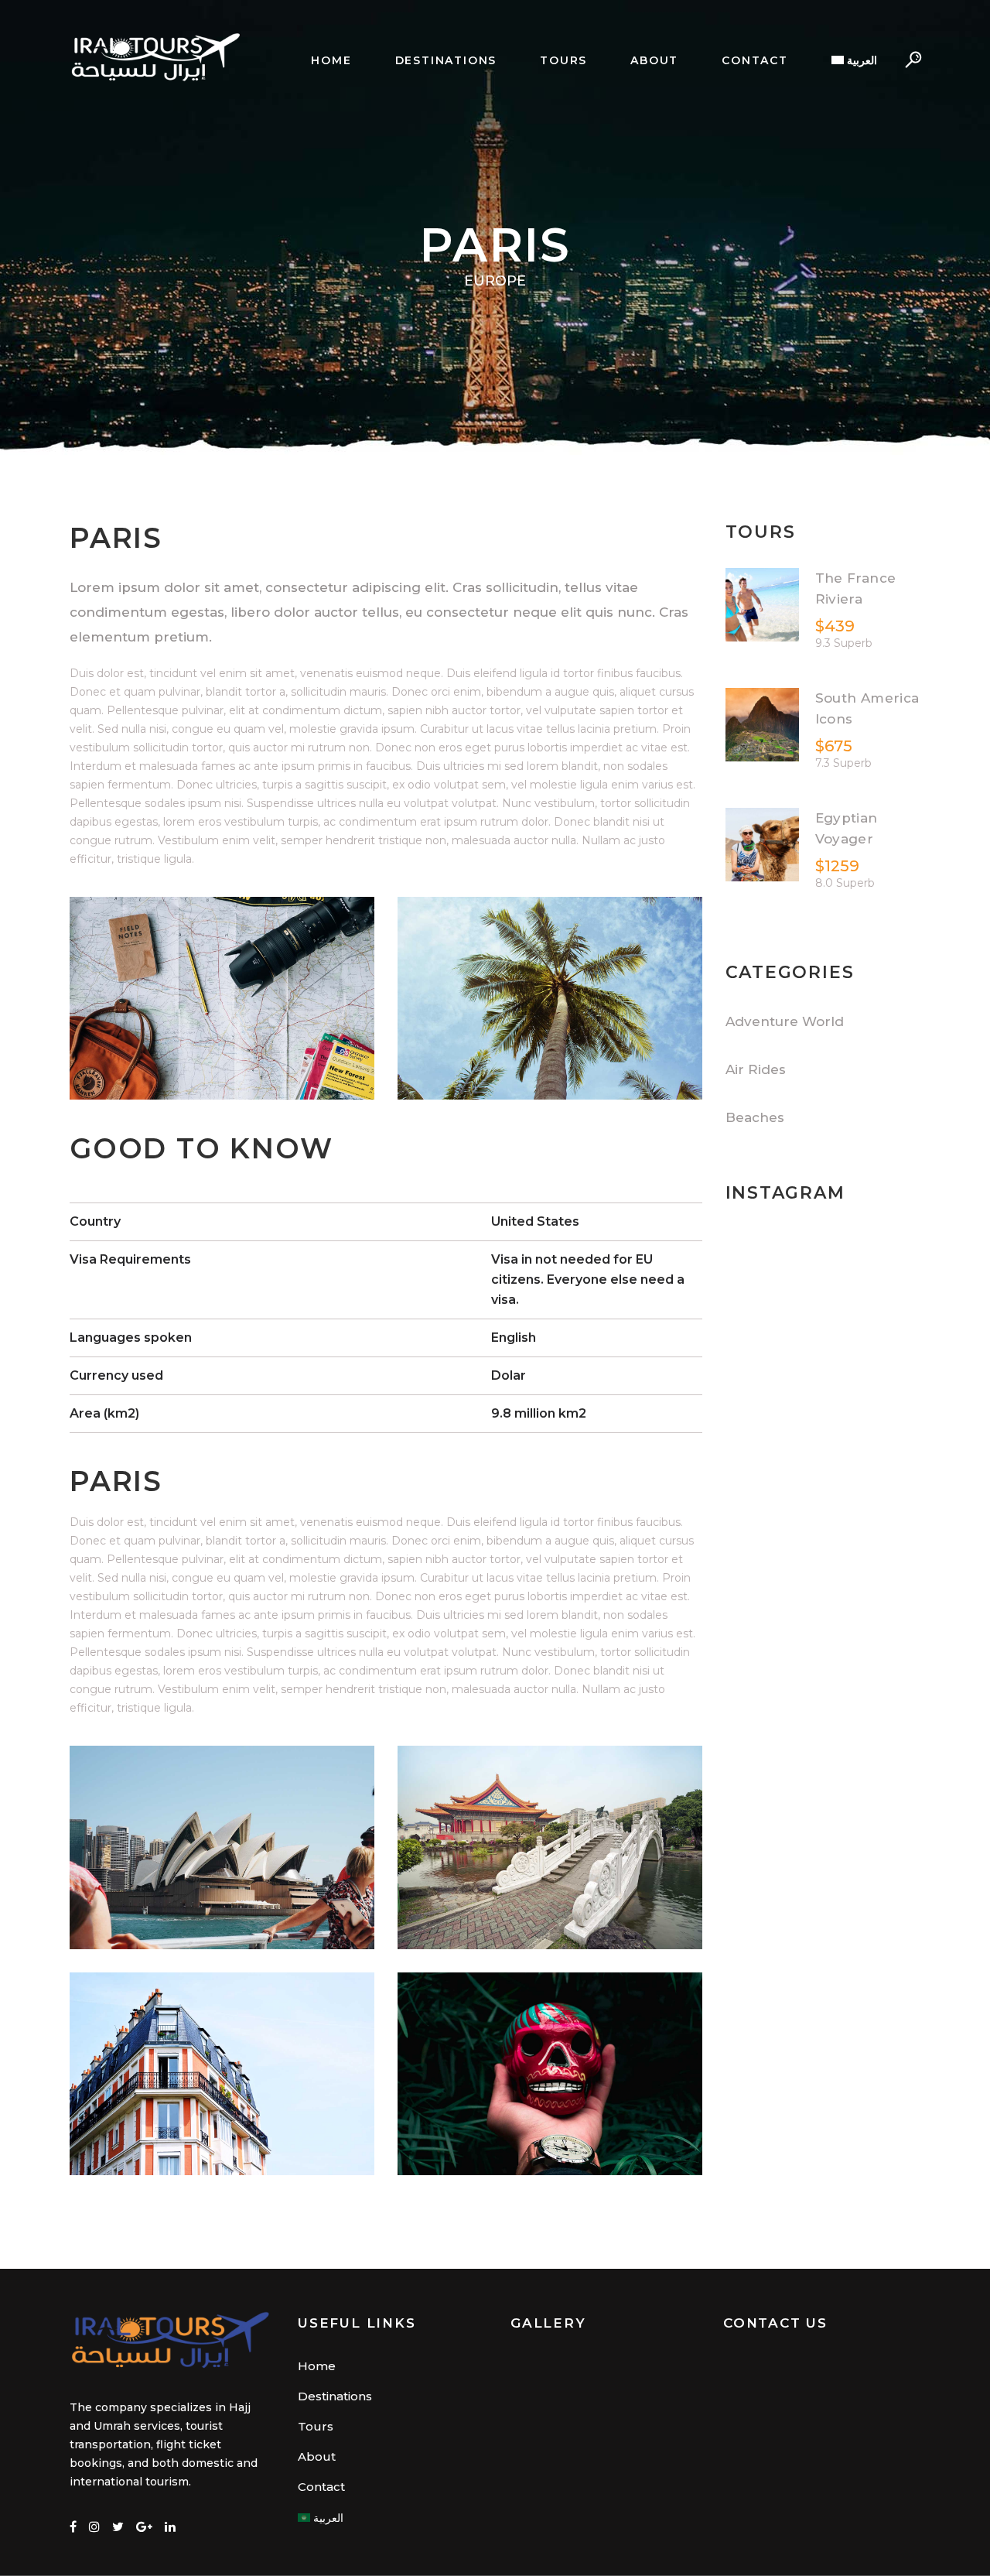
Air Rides (756, 1069)
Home (317, 2366)
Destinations (335, 2396)
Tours (316, 2426)
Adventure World (785, 1021)
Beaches (755, 1117)
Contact (321, 2487)
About (317, 2456)
